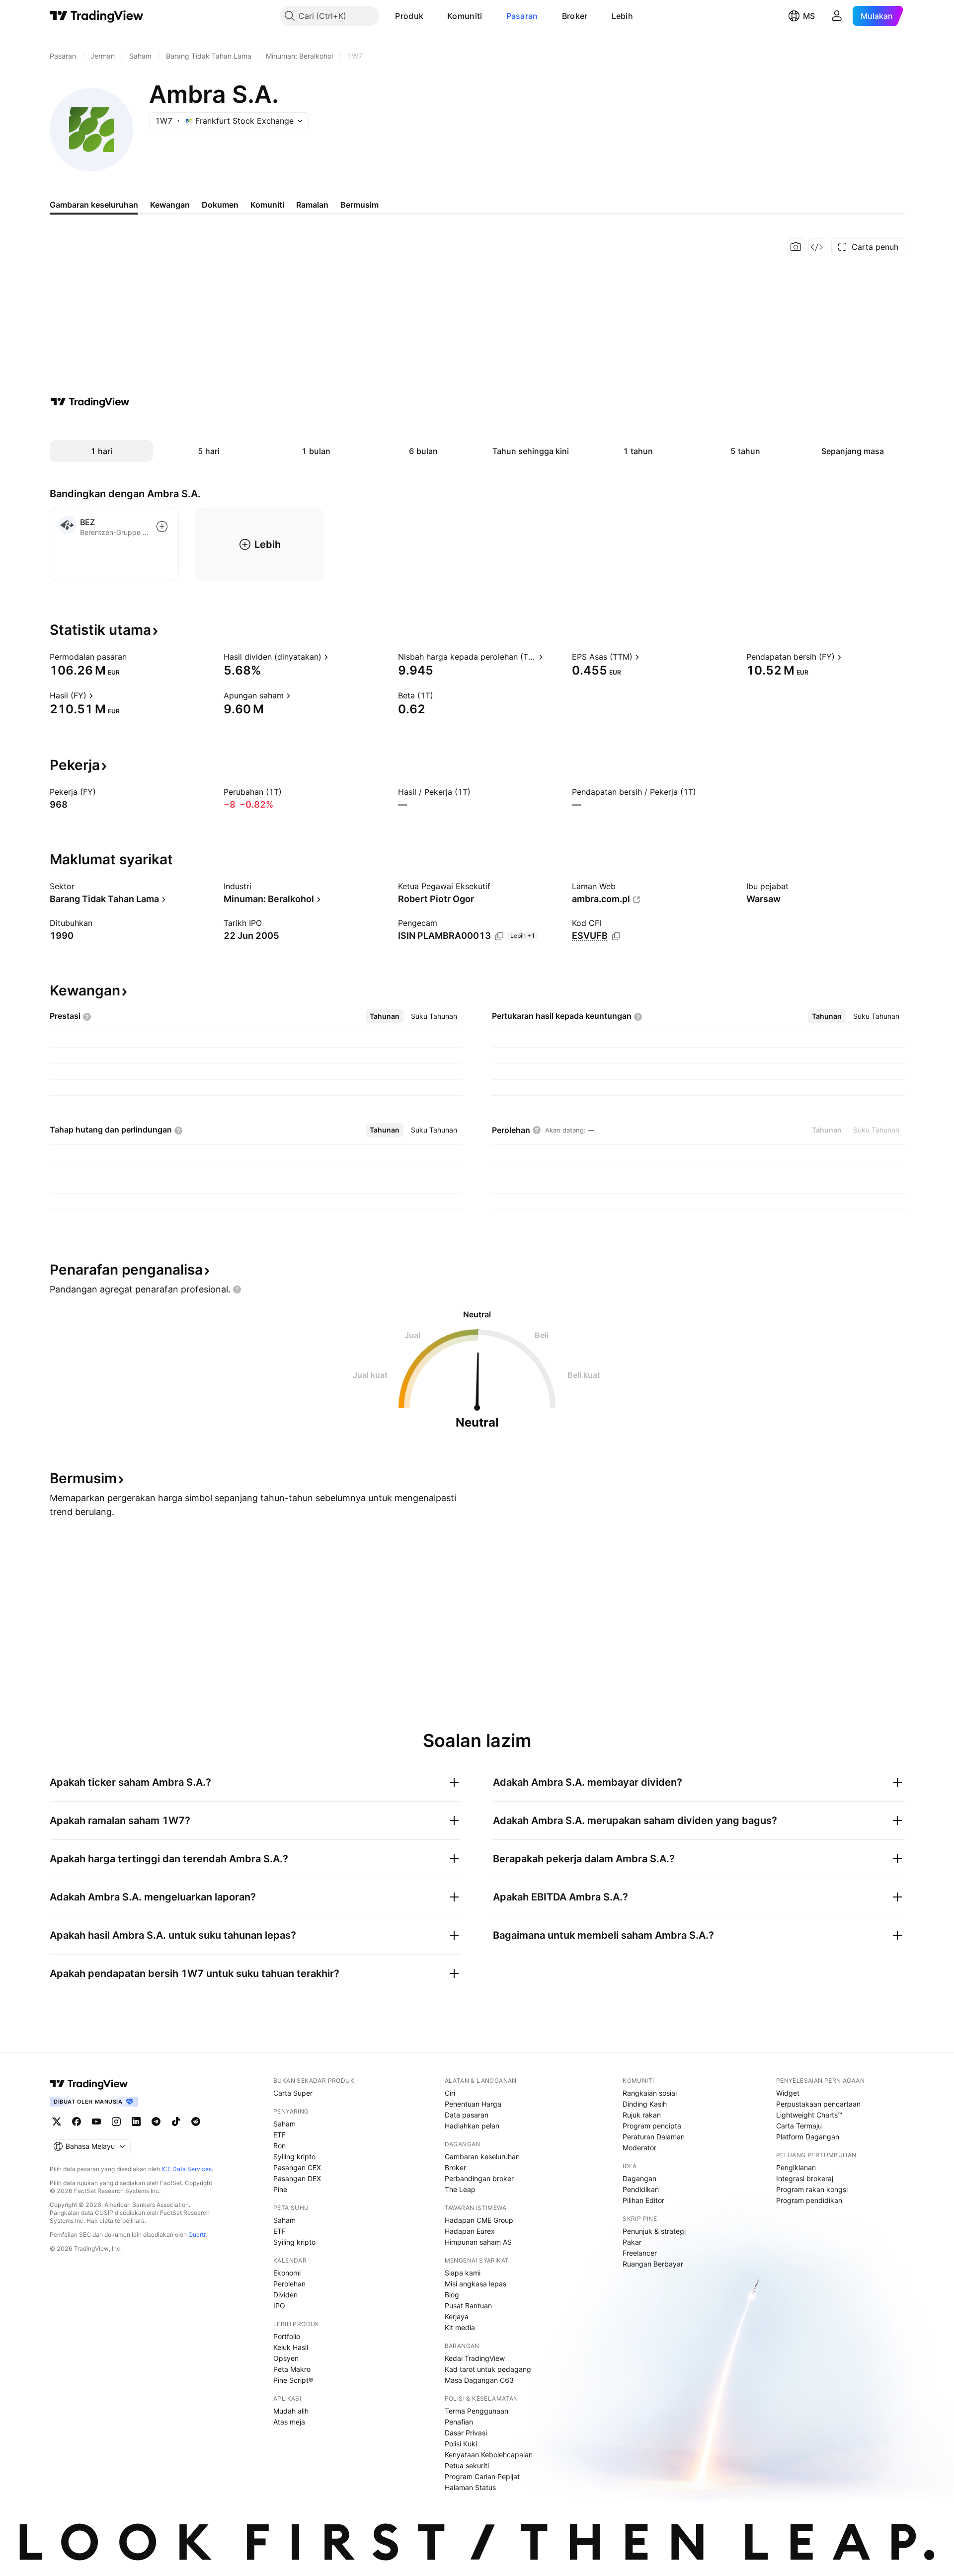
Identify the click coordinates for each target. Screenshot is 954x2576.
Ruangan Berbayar (653, 2264)
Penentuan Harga (473, 2104)
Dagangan (639, 2178)
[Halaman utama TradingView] (89, 2084)
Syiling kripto (294, 2157)
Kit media (460, 2327)
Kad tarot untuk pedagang (488, 2369)
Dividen (285, 2295)
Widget (788, 2093)
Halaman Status (470, 2487)
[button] (431, 16)
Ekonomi (287, 2273)
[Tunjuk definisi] (133, 657)
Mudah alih (291, 2411)
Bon (279, 2146)
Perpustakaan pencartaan (818, 2104)
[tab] (385, 1016)
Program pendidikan (809, 2200)
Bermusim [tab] (359, 205)
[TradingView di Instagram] (116, 2121)
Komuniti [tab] (267, 205)
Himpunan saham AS (478, 2242)
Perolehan (289, 2284)
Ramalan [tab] (312, 205)
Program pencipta (652, 2126)
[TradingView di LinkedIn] (136, 2121)
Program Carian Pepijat (482, 2476)
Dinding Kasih (645, 2104)
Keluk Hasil (291, 2347)
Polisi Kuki (461, 2444)
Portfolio (287, 2336)
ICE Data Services (187, 2169)
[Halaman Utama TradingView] (97, 16)
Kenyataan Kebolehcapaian (489, 2455)
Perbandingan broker (479, 2178)
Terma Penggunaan (477, 2411)
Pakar (632, 2242)
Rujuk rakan (642, 2115)
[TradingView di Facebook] (77, 2121)
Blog (452, 2295)
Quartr (197, 2235)
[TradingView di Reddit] (196, 2121)
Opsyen (286, 2358)
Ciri (450, 2093)
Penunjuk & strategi (654, 2231)
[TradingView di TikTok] (176, 2121)
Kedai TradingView (475, 2358)
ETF (279, 2135)
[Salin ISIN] (499, 936)
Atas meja (289, 2422)
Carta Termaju (799, 2126)
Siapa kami (463, 2273)
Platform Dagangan (808, 2137)
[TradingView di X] (57, 2121)
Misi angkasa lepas (476, 2284)
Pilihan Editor (643, 2200)
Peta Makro (292, 2369)
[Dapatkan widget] (817, 247)
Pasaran (522, 16)
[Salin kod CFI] (616, 936)
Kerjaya (457, 2316)
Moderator (639, 2148)
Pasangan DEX (297, 2178)
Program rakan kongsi (812, 2189)
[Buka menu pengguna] (837, 16)
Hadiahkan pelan (472, 2126)
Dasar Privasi (466, 2433)
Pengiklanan (796, 2167)
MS (809, 16)
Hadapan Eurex (470, 2231)
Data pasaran (467, 2115)
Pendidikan (641, 2189)
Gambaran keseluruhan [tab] (94, 205)
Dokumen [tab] (220, 205)
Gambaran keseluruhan (482, 2157)
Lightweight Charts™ (809, 2115)
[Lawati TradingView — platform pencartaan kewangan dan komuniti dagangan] (90, 402)
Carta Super (293, 2093)
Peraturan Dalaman (654, 2137)
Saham (284, 2124)
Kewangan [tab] (170, 205)
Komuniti (465, 16)
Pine (280, 2189)
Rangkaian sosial (650, 2093)
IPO (279, 2306)
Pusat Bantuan (468, 2306)
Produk (409, 16)
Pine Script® (293, 2380)
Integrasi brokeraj (805, 2178)
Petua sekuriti (467, 2465)
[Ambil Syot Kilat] (796, 247)
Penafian (459, 2422)
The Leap (460, 2189)
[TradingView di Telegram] (156, 2121)
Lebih (623, 16)
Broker (575, 16)
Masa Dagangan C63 (479, 2380)
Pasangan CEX (297, 2167)
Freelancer (640, 2253)
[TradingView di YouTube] (96, 2121)
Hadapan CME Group (479, 2220)
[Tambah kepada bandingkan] (162, 527)
